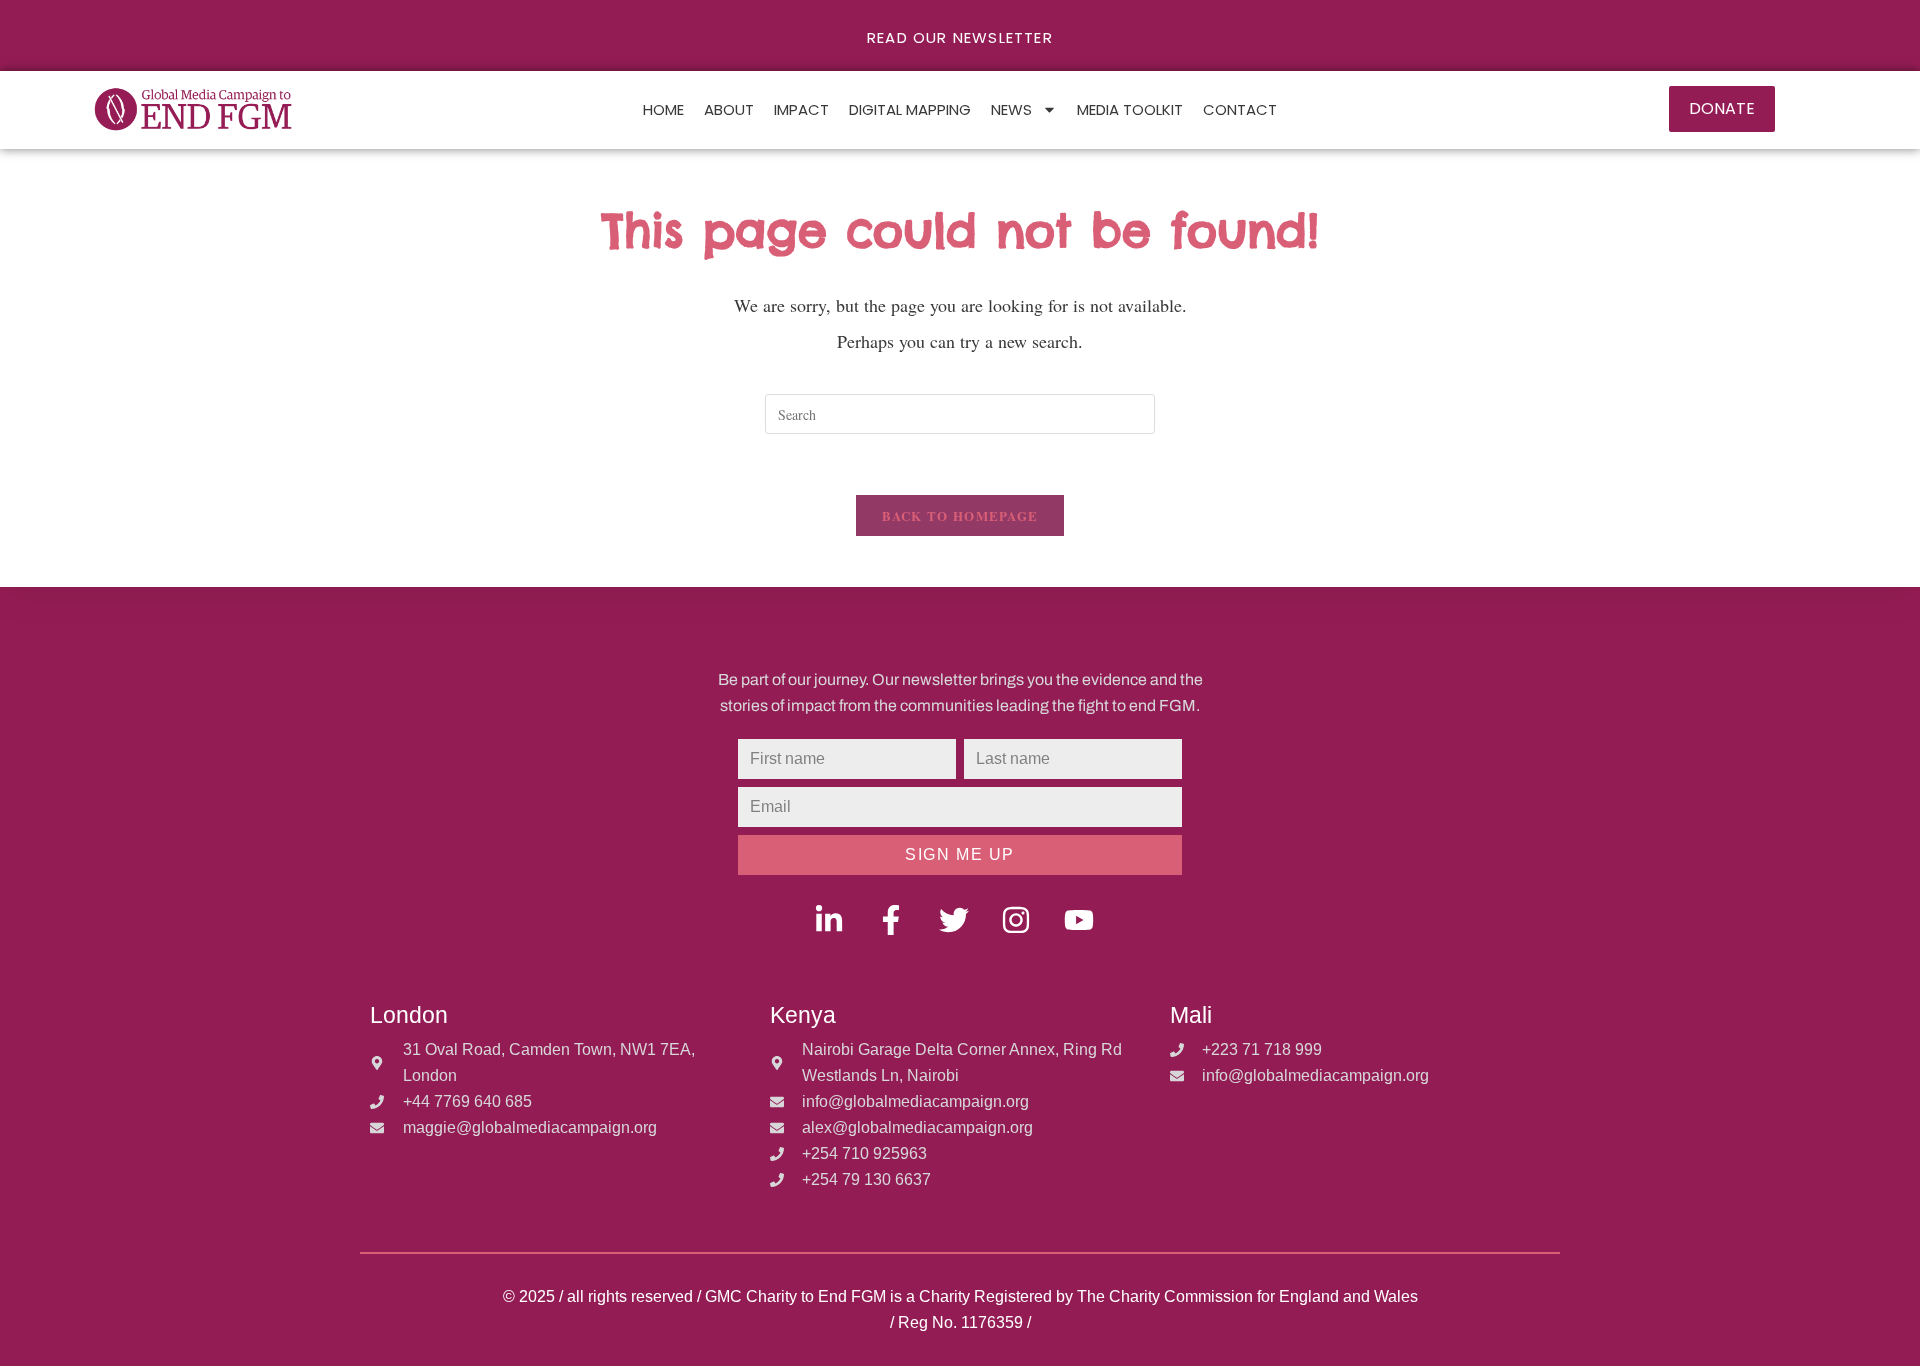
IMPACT (801, 109)
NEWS (1011, 109)
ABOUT (729, 109)
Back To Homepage (960, 515)
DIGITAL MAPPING (910, 109)
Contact (1240, 109)
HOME (663, 109)
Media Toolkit (1130, 109)
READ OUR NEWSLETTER (960, 37)
